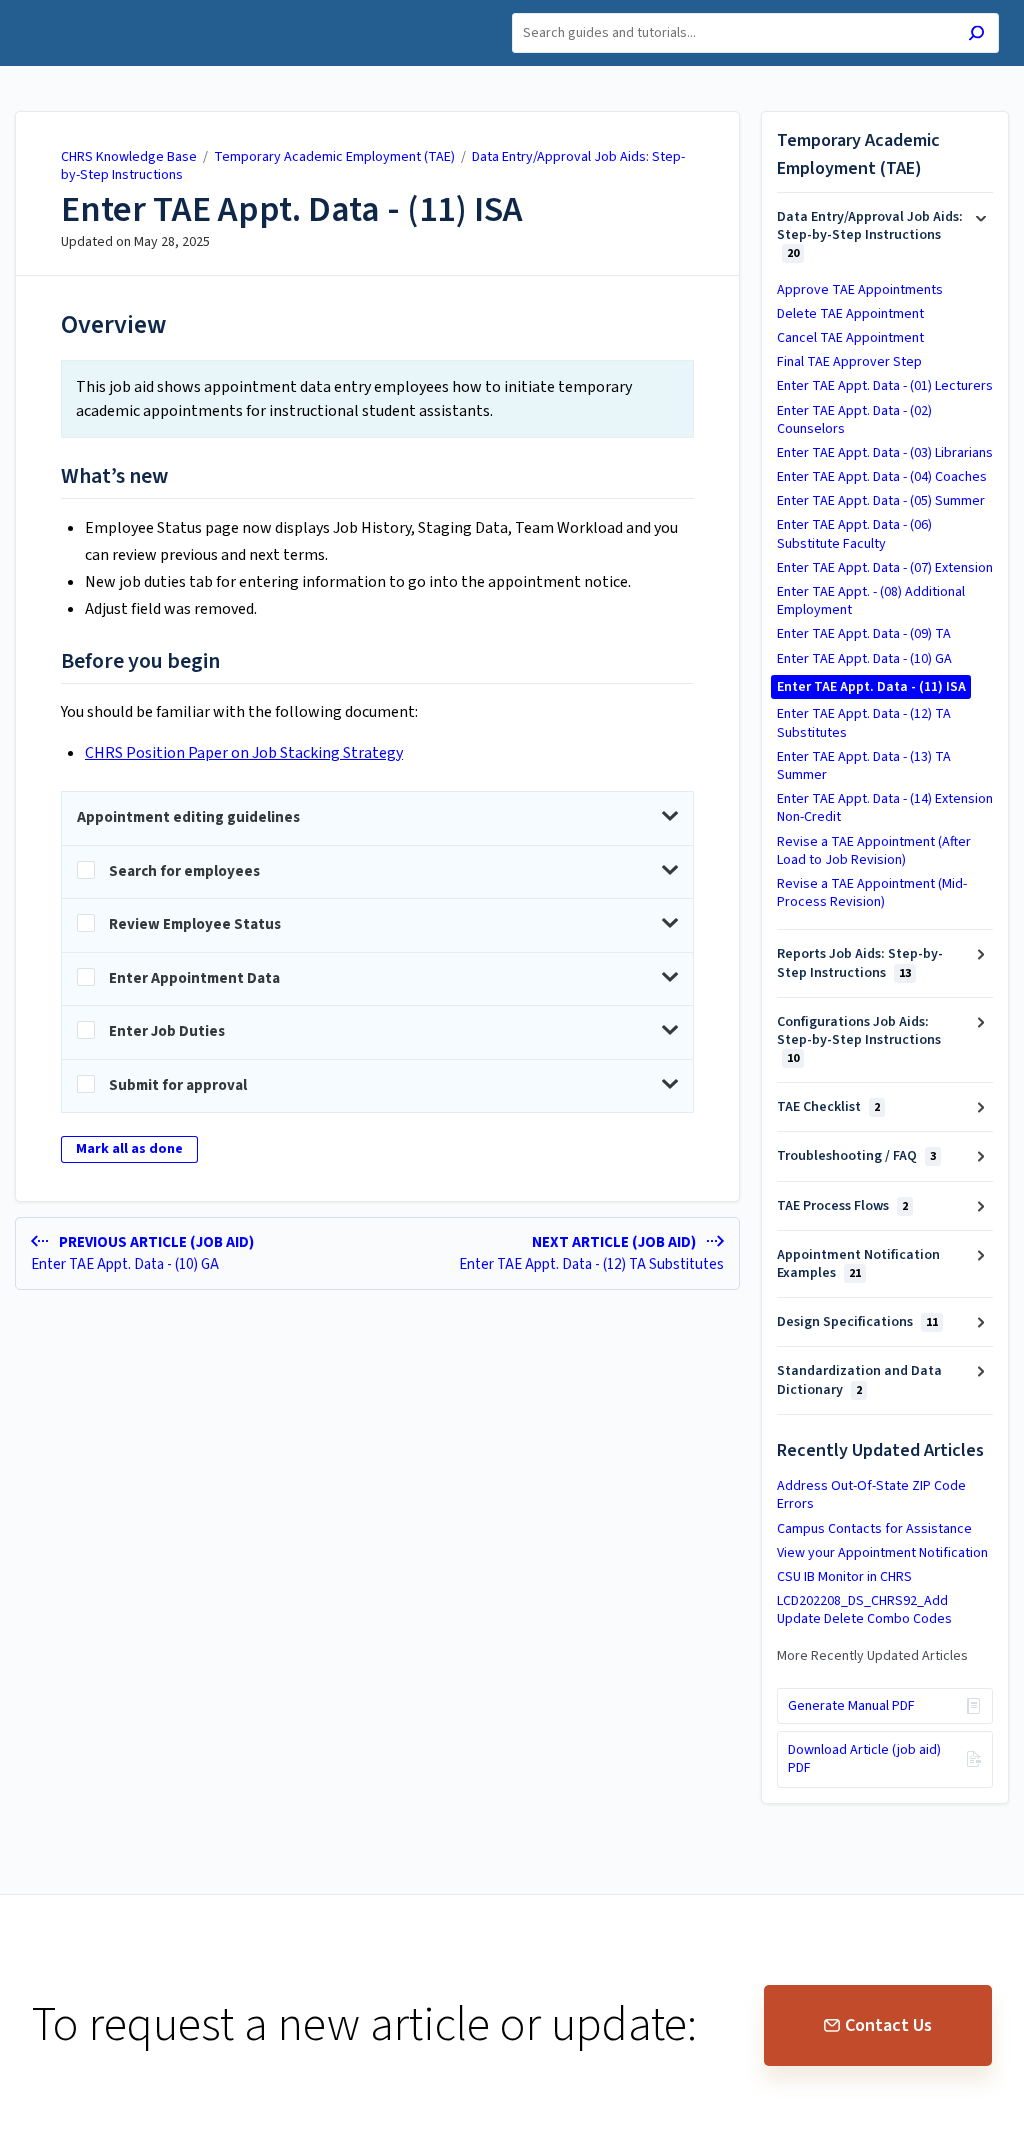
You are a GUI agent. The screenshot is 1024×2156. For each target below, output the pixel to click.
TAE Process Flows (842, 1206)
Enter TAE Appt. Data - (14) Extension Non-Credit (885, 808)
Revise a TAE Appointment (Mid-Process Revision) (872, 893)
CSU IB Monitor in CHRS (844, 1577)
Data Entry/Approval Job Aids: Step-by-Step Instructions (870, 234)
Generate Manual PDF (851, 1706)
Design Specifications (857, 1322)
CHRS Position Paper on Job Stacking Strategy (244, 753)
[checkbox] (377, 872)
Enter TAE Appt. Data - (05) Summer (881, 501)
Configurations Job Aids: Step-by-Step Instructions (859, 1039)
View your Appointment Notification (882, 1553)
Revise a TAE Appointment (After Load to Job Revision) (874, 851)
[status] (377, 399)
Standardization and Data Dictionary (859, 1380)
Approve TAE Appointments (860, 290)
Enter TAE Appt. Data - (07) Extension (885, 568)
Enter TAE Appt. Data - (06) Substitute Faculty (854, 534)
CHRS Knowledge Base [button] (106, 11)
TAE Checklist (828, 1107)
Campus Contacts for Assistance (874, 1529)
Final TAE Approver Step (849, 362)
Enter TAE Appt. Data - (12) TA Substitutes (864, 723)
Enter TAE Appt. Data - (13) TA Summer (864, 766)
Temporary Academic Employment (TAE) (334, 157)
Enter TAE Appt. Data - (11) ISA (292, 210)
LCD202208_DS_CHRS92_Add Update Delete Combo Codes (864, 1610)
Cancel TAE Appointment (850, 338)
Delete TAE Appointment (850, 314)
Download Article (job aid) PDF (864, 1759)
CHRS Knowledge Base (129, 157)
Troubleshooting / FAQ (856, 1156)
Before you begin (140, 662)
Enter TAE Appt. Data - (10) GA (864, 659)
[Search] (976, 35)
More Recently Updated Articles (872, 1656)
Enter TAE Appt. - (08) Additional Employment (871, 601)
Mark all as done (129, 1149)
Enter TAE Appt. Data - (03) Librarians (885, 453)
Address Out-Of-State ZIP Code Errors (871, 1495)
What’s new (114, 477)
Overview (113, 324)
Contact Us (888, 2025)
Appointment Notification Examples (858, 1264)
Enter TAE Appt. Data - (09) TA (864, 634)
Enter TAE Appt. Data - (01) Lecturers (885, 386)
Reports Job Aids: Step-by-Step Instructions (860, 963)
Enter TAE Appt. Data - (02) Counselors (854, 420)
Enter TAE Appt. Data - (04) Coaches (882, 477)
